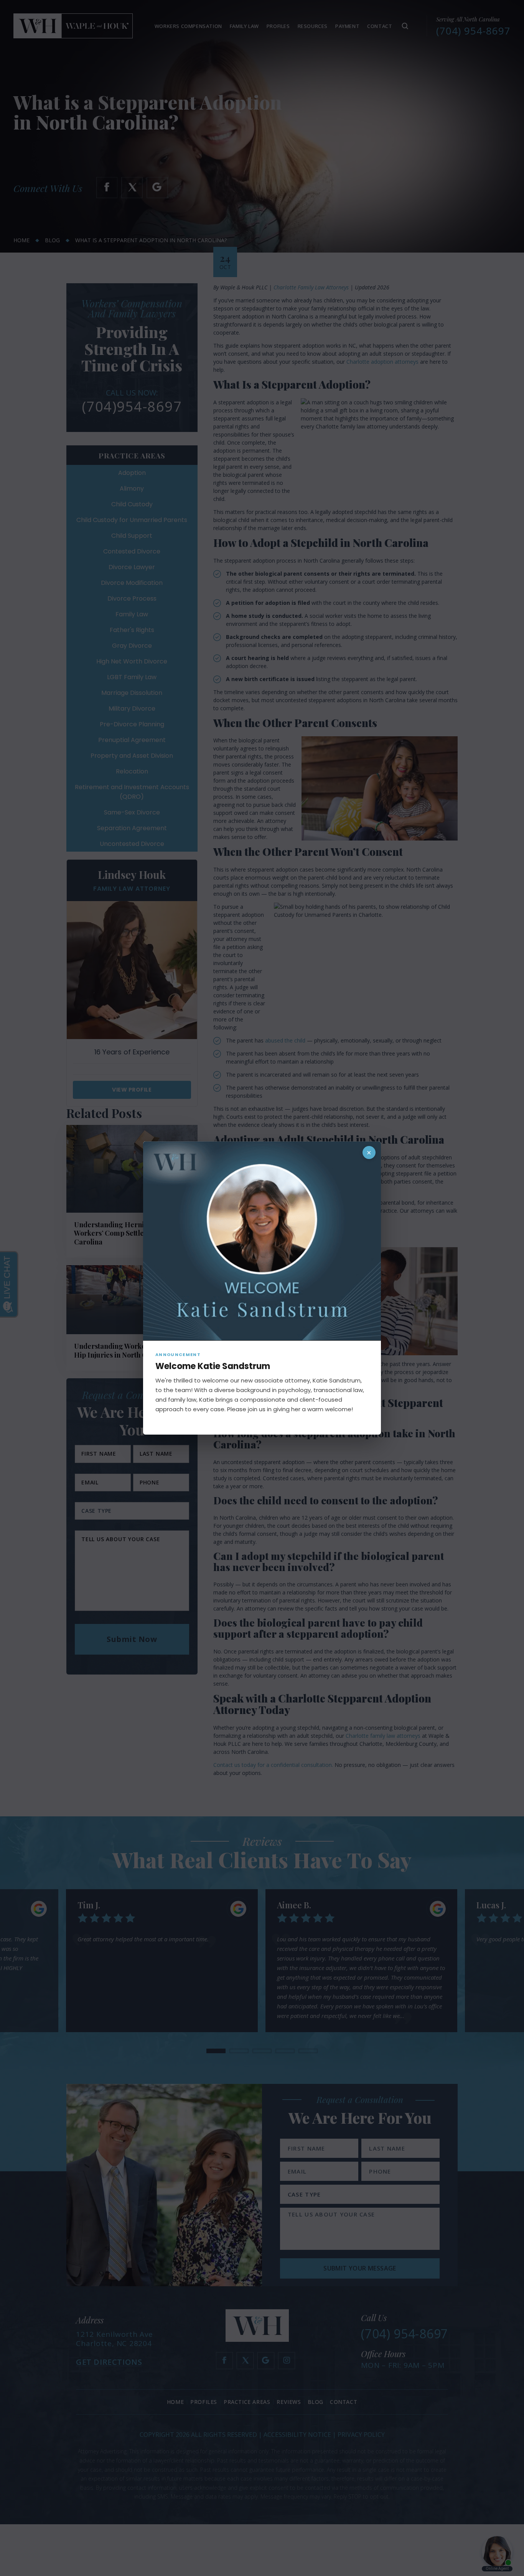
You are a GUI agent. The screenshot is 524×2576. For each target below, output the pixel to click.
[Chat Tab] (262, 1288)
